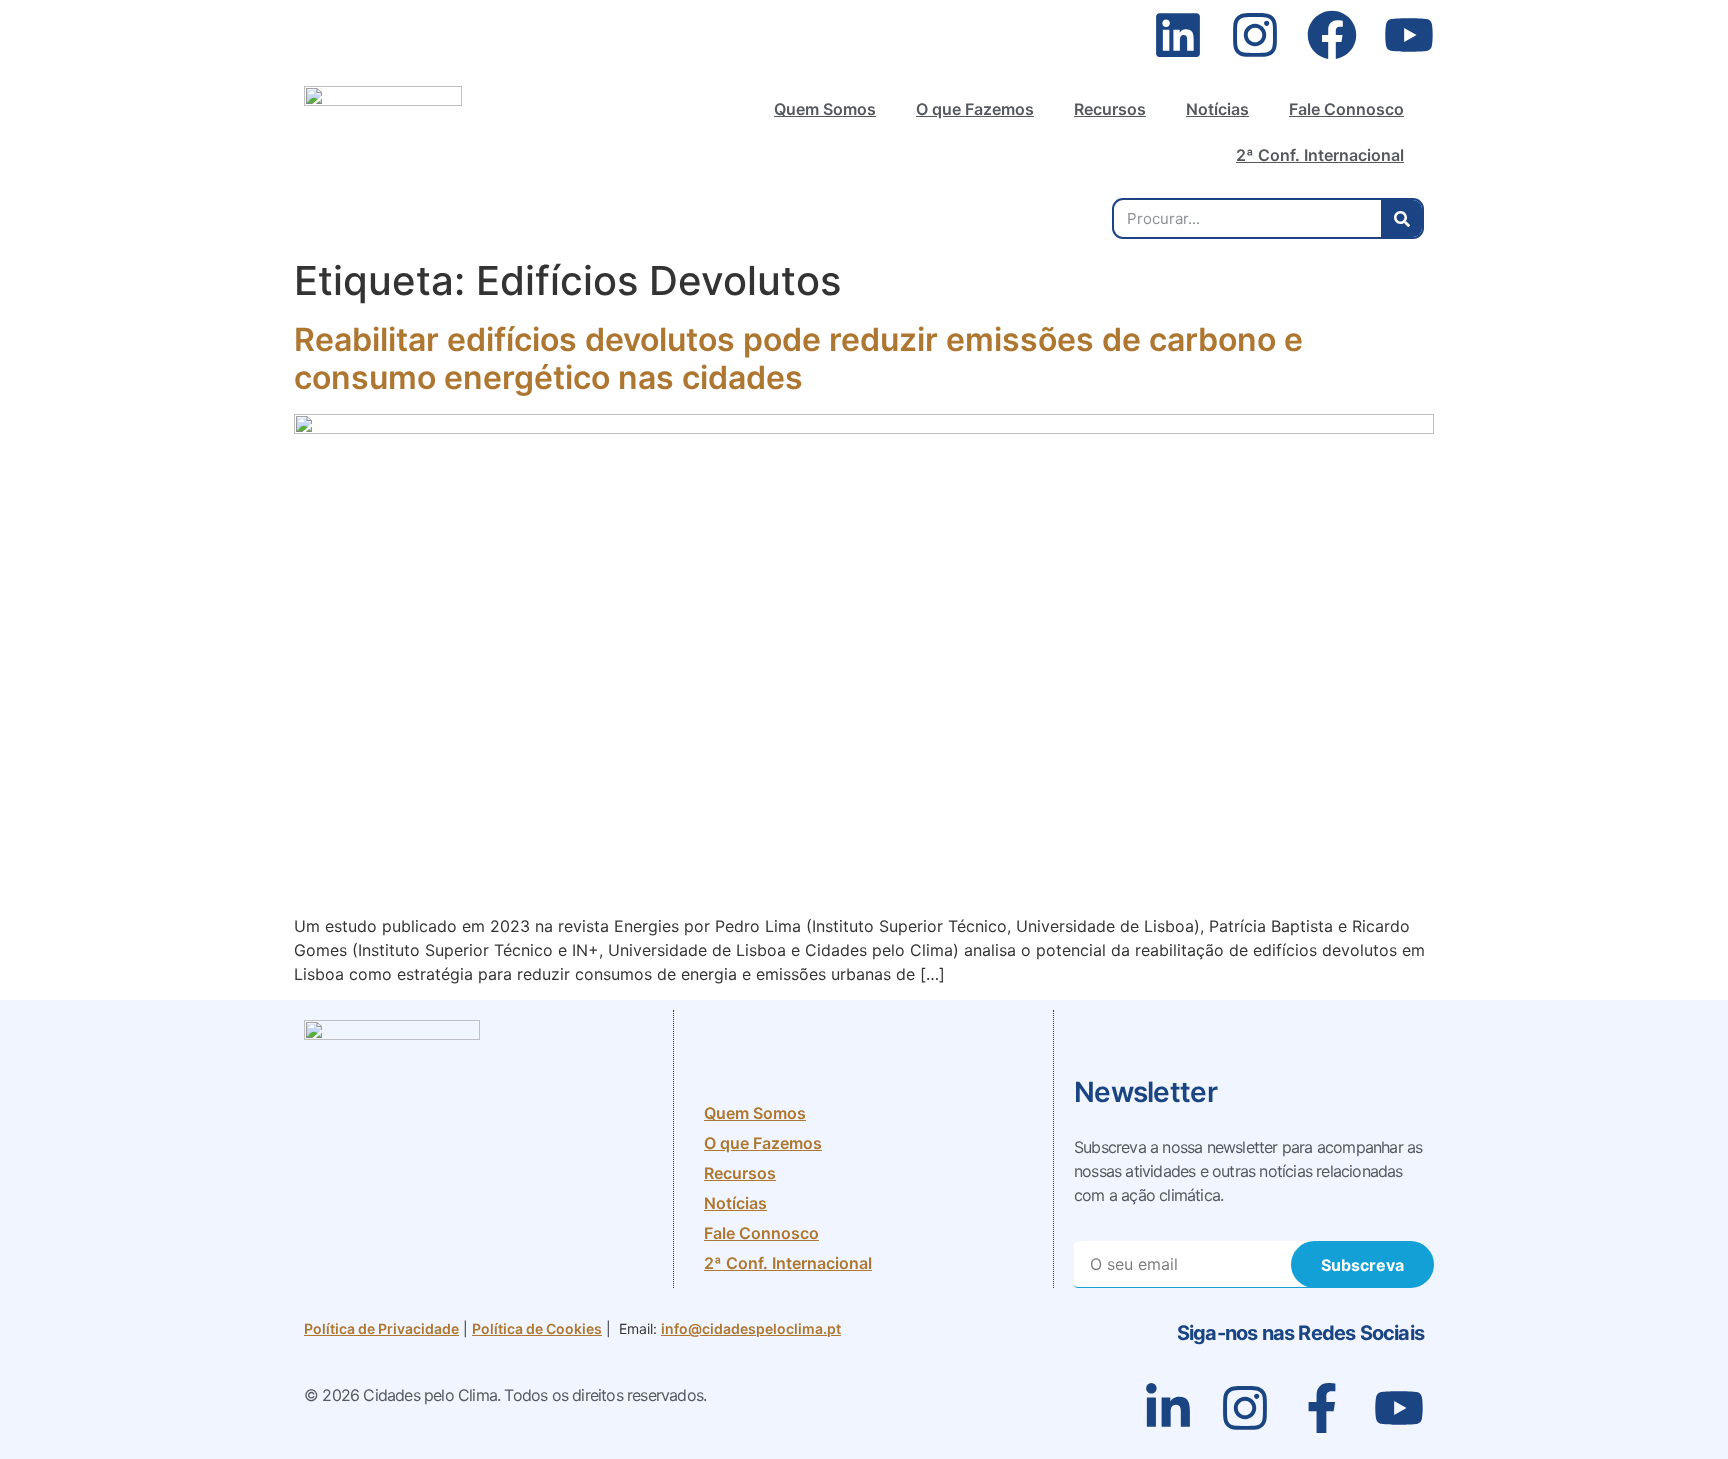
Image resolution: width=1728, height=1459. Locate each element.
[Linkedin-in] (1168, 1408)
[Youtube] (1409, 35)
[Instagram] (1255, 35)
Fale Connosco (1346, 109)
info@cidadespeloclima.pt (751, 1328)
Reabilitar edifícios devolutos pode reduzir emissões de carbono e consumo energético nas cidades (798, 358)
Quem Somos (825, 109)
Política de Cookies (537, 1328)
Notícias (1217, 109)
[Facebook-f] (1322, 1408)
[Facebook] (1332, 35)
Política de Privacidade (381, 1328)
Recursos (1110, 109)
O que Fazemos (975, 109)
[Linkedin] (1178, 35)
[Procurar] (1401, 218)
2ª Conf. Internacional (1320, 155)
